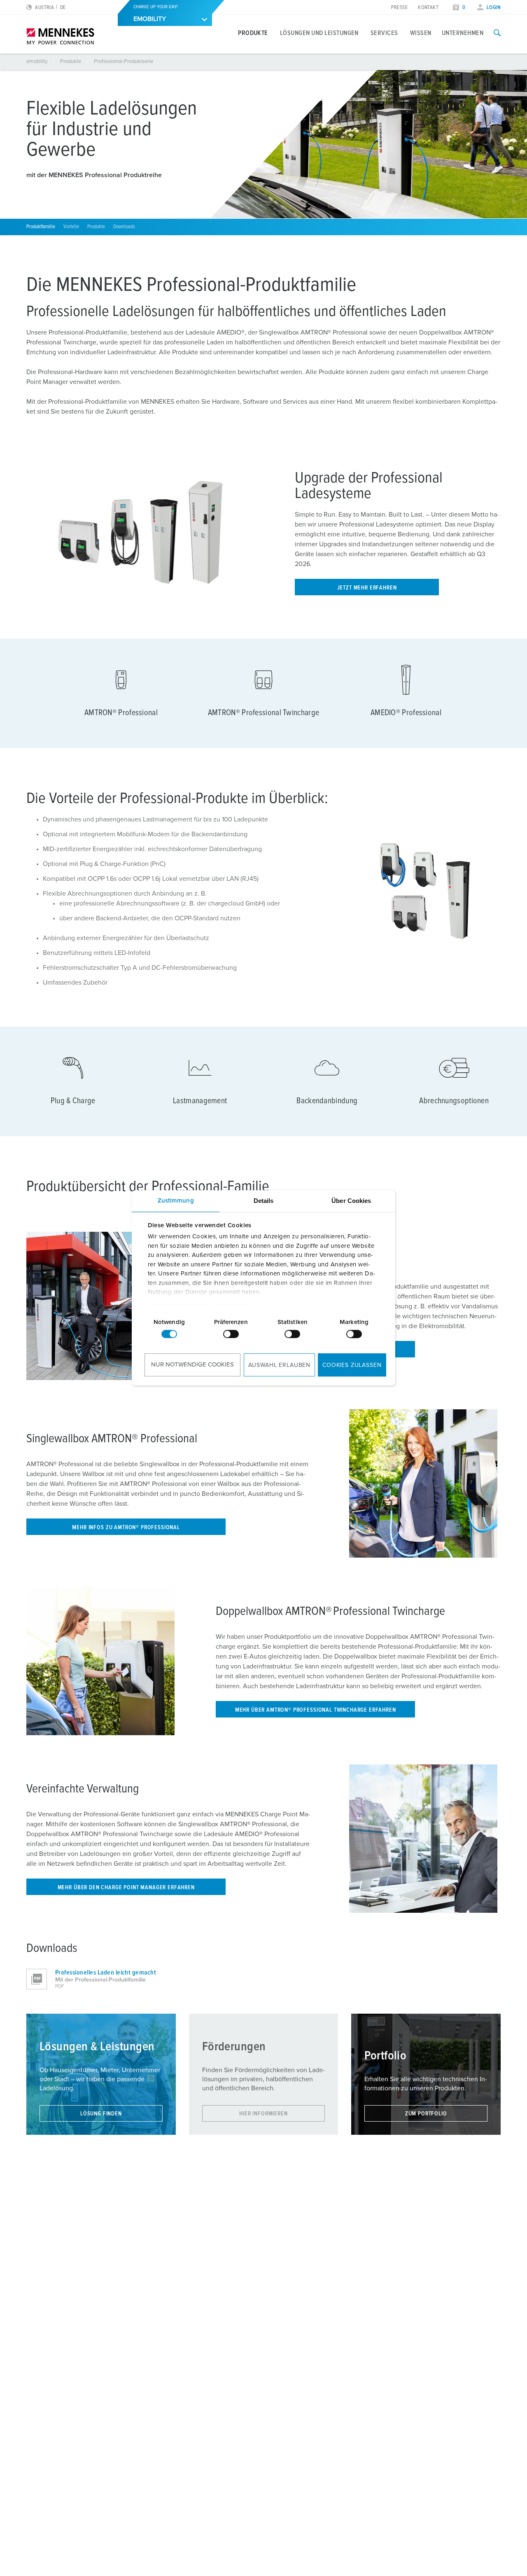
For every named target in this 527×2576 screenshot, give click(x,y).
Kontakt (428, 8)
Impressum (232, 1306)
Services (384, 33)
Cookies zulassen (352, 1365)
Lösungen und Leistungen (319, 33)
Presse (399, 8)
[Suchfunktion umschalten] (497, 33)
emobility (37, 62)
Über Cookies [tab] (351, 1201)
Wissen (421, 33)
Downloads (124, 227)
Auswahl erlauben (279, 1365)
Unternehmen (463, 33)
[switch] (231, 1334)
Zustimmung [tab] (176, 1201)
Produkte (253, 33)
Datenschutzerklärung (179, 1306)
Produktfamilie (41, 227)
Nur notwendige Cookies (192, 1365)
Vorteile (71, 227)
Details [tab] (264, 1201)
